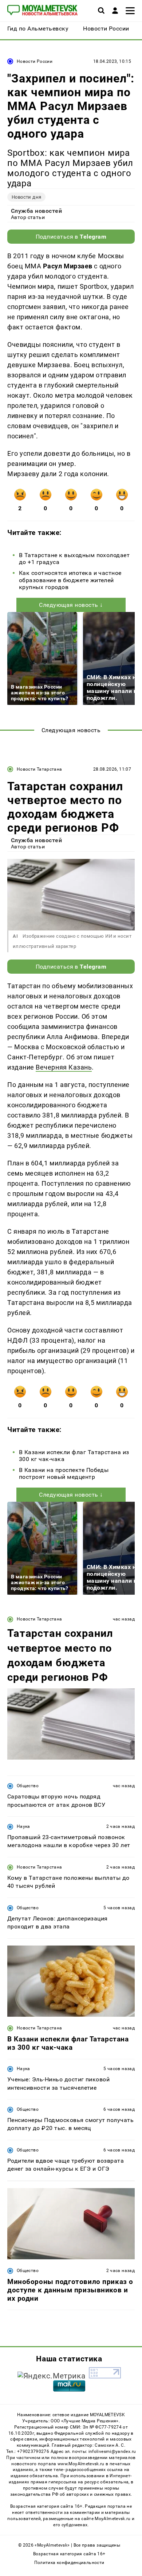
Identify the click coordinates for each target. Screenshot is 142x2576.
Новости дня (26, 197)
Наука (23, 1826)
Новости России (35, 61)
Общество (28, 1786)
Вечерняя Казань (64, 1067)
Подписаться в (71, 237)
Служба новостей (36, 211)
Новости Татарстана (39, 769)
